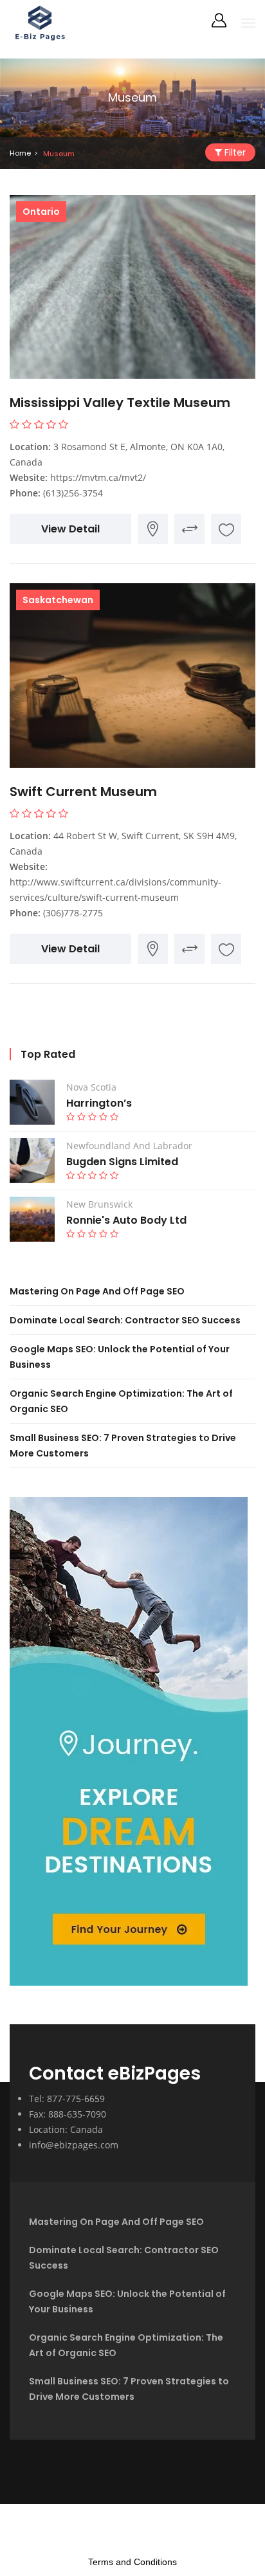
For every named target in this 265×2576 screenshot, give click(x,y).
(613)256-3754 (73, 493)
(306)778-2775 (73, 913)
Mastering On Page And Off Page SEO (97, 1291)
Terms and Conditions (132, 2562)
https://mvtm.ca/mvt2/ (98, 477)
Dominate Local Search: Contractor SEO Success (125, 1320)
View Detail (70, 529)
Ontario (41, 212)
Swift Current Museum (83, 792)
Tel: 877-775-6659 (67, 2099)
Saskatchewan (58, 600)
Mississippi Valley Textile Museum (120, 403)
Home (20, 153)
